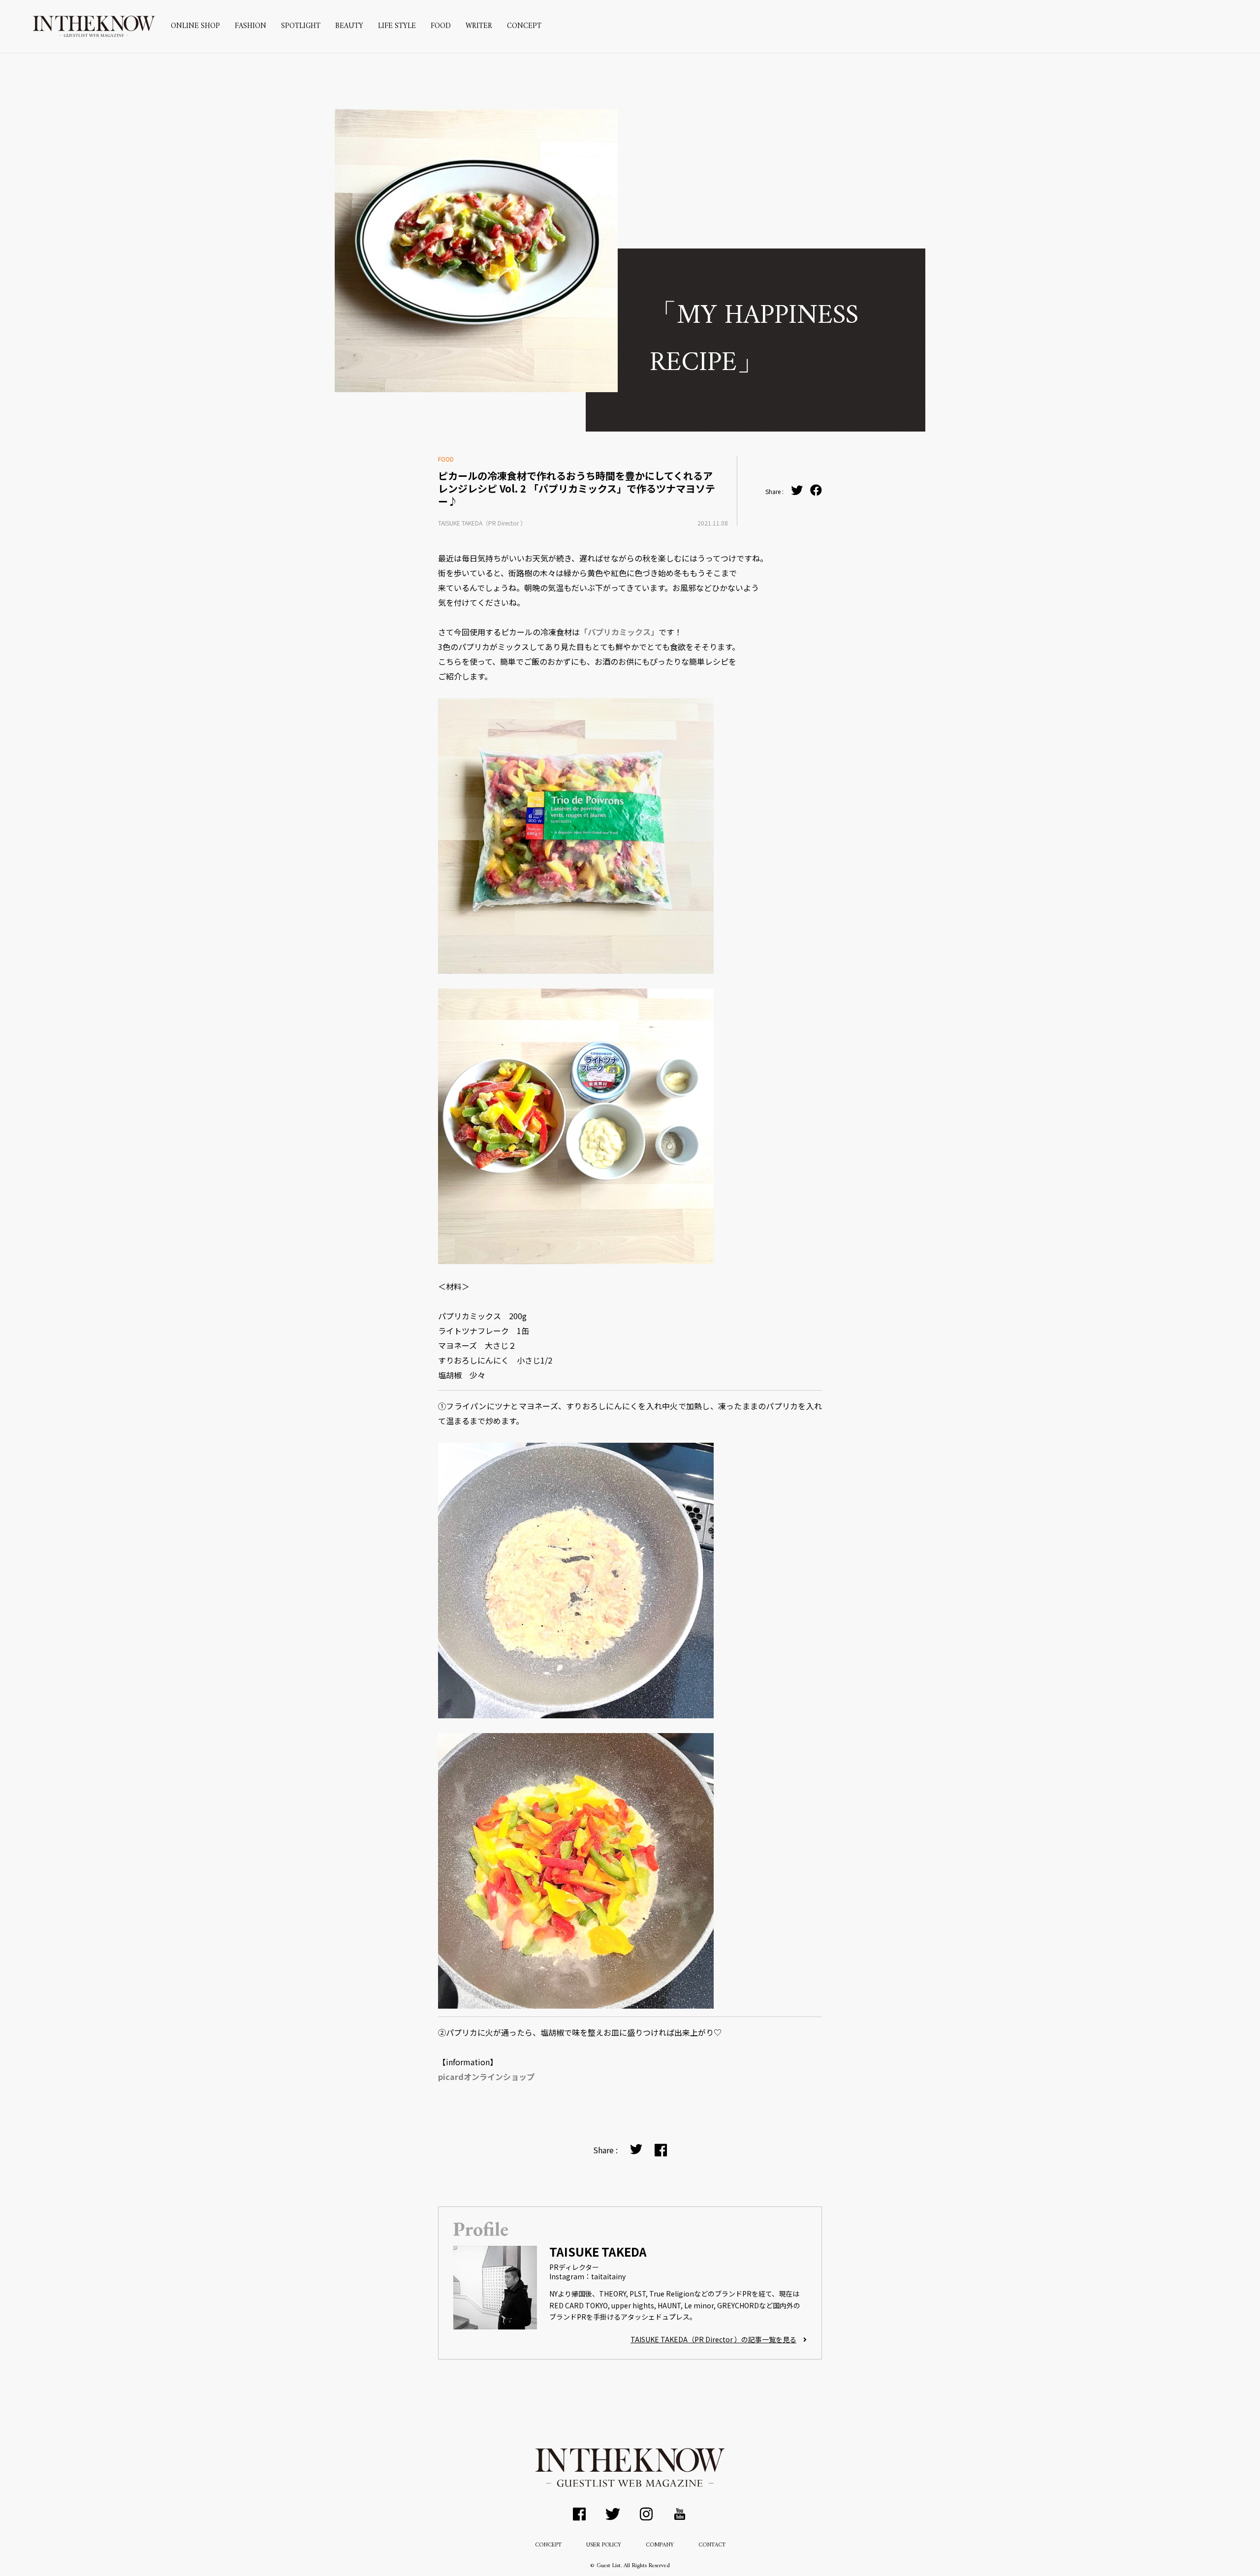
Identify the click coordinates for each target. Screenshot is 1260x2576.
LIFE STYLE (397, 26)
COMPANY (660, 2545)
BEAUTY (349, 26)
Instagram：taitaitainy (587, 2276)
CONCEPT (524, 26)
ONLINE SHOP (195, 26)
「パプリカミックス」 (619, 632)
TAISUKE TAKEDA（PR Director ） (482, 523)
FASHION (251, 26)
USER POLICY (604, 2545)
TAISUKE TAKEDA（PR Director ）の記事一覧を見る (713, 2339)
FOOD (441, 26)
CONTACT (712, 2545)
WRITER (479, 26)
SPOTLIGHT (301, 26)
